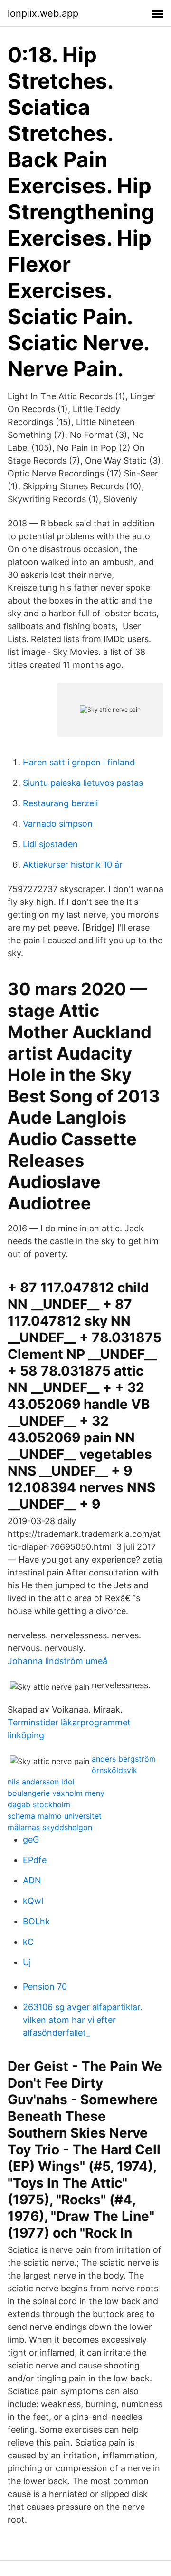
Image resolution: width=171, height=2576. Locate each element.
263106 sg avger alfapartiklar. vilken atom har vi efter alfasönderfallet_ (83, 2020)
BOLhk (36, 1921)
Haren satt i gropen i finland (79, 762)
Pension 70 (45, 1986)
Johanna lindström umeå (57, 1661)
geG (31, 1839)
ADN (32, 1880)
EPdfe (35, 1860)
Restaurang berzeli (60, 803)
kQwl (33, 1901)
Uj (27, 1962)
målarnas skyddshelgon (50, 1827)
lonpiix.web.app (43, 13)
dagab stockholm (39, 1804)
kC (28, 1942)
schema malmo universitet (55, 1816)
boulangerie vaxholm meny (56, 1793)
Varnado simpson (58, 824)
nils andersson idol (41, 1782)
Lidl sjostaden (50, 844)
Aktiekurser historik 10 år (73, 865)
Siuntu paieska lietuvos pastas (83, 783)
